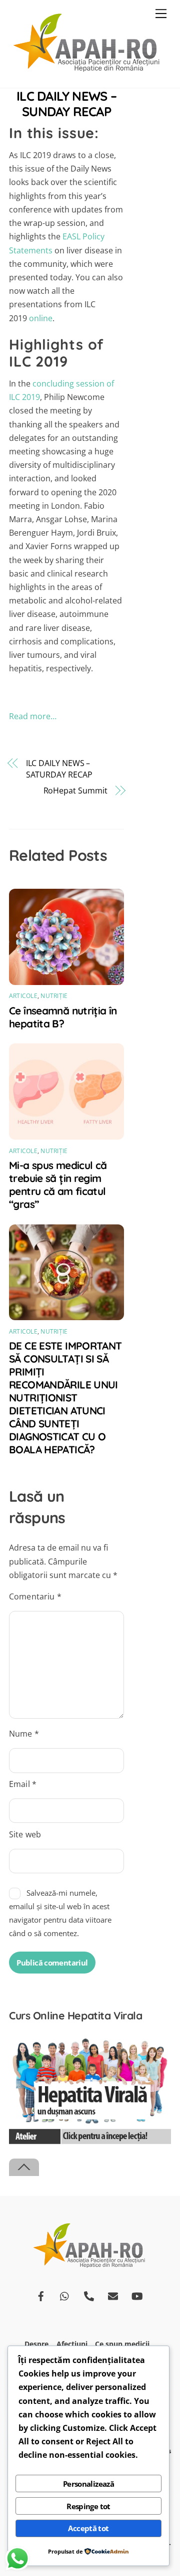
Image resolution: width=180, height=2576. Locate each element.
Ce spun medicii (122, 2344)
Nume (24, 1734)
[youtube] (137, 2295)
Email (23, 1784)
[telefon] (89, 2295)
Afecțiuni (72, 2344)
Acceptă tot (88, 2528)
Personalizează (89, 2484)
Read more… (33, 716)
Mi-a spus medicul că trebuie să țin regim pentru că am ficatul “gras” (58, 1185)
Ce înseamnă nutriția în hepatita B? (63, 1017)
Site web (25, 1834)
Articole (23, 996)
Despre (36, 2344)
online (41, 318)
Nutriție (54, 996)
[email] (113, 2295)
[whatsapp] (65, 2295)
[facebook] (41, 2295)
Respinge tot (88, 2506)
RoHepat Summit (75, 791)
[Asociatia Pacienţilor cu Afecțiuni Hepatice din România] (87, 70)
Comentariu (35, 1596)
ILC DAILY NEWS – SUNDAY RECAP (66, 103)
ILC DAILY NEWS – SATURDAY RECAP (59, 769)
